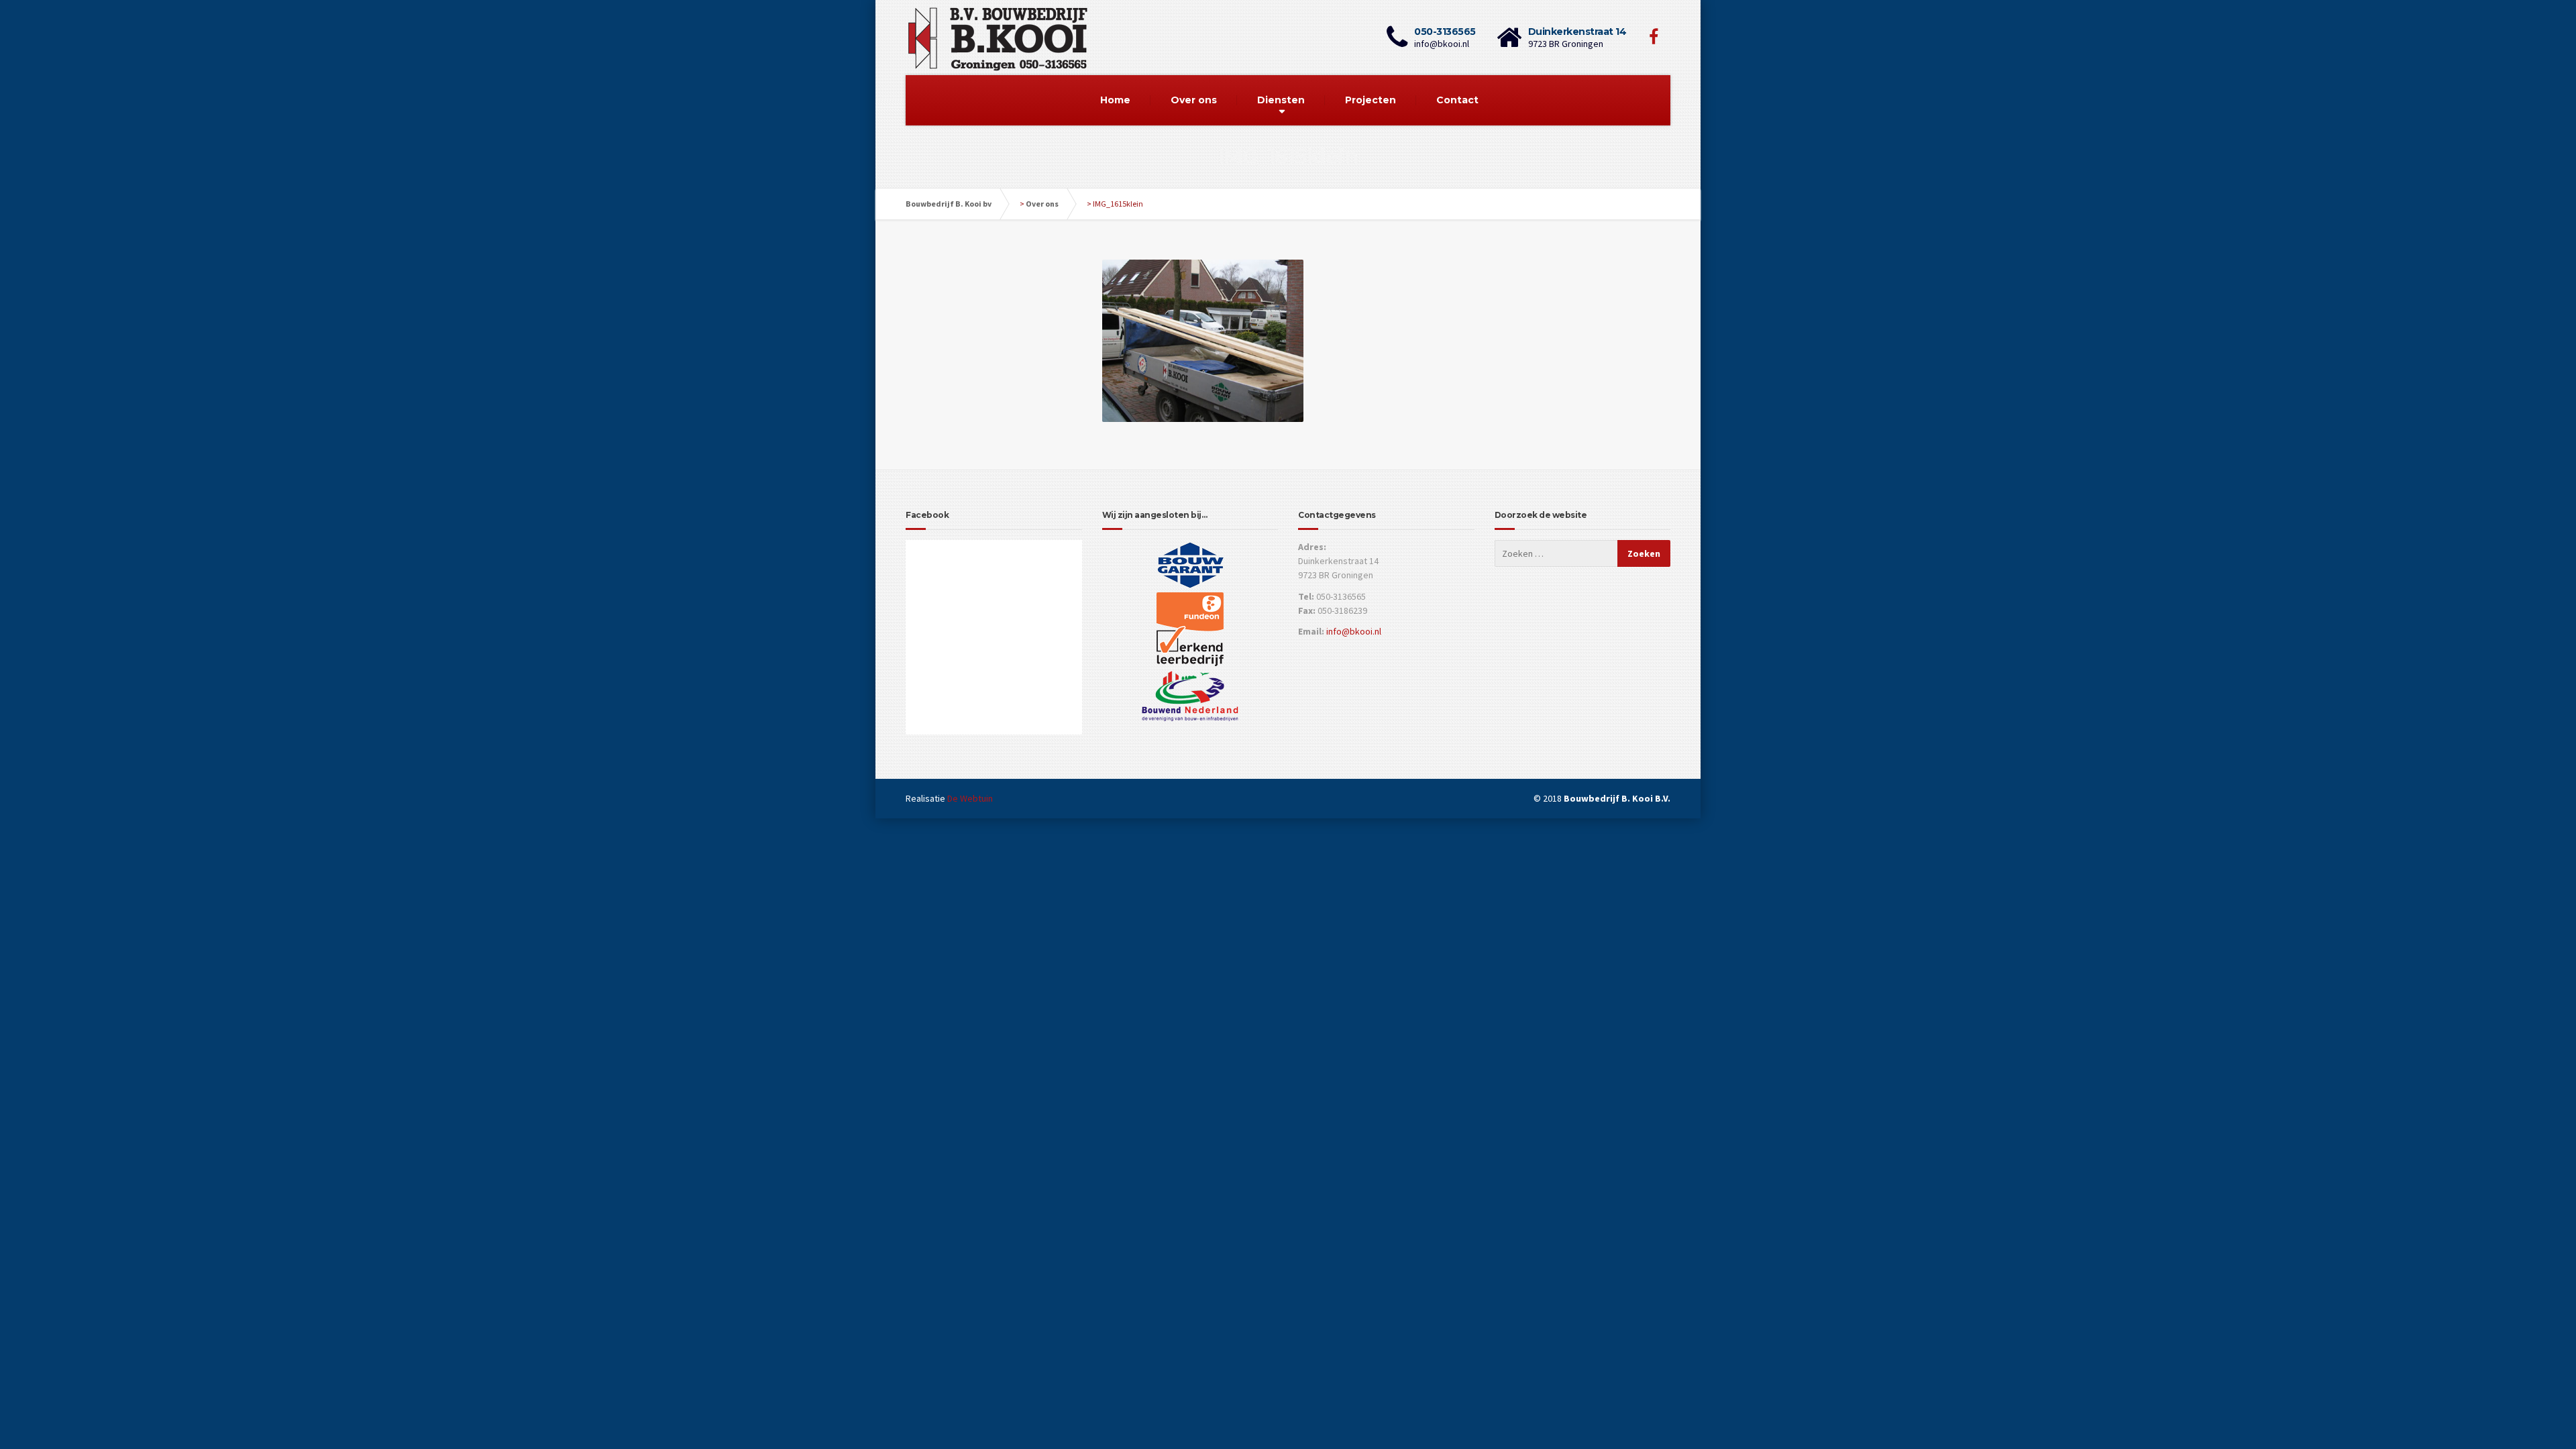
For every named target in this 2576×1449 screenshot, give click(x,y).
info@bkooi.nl (1354, 631)
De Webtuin (970, 798)
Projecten (1371, 100)
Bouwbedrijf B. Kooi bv (949, 204)
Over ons (1194, 100)
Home (1115, 100)
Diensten (1281, 100)
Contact (1457, 100)
